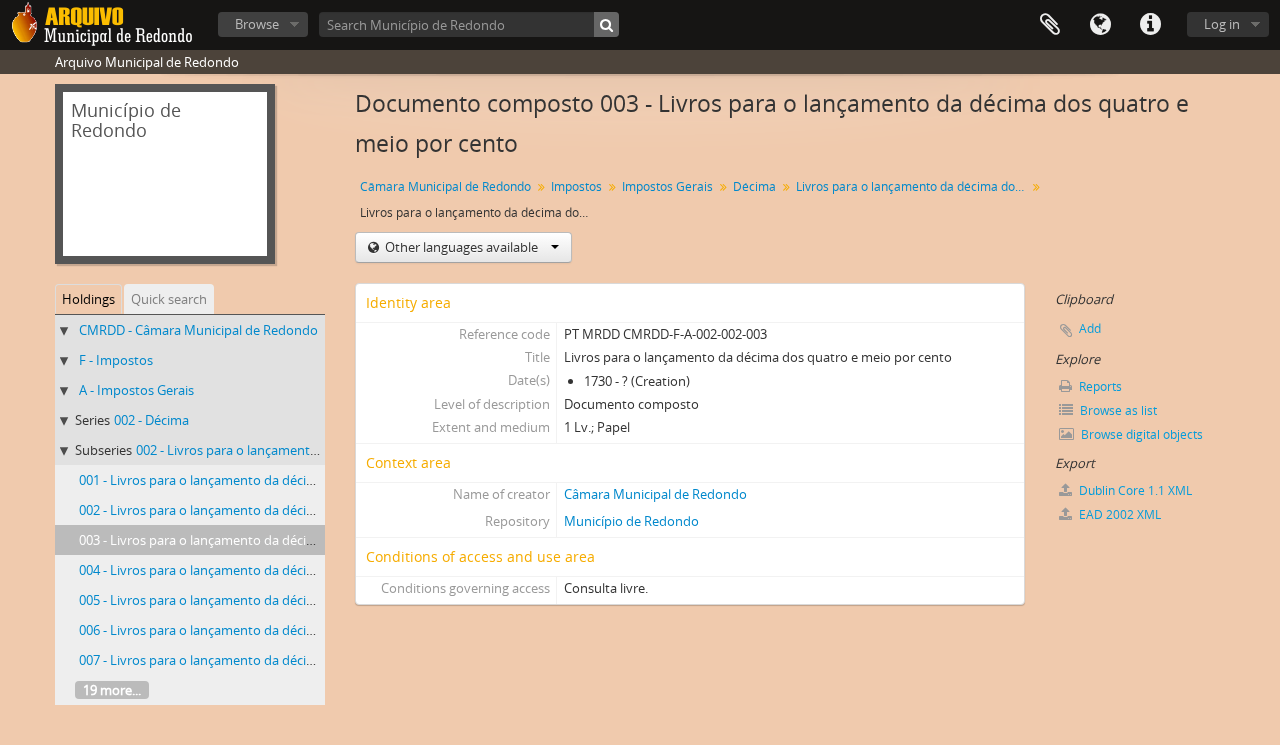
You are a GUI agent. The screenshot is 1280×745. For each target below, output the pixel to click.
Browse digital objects (1140, 434)
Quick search (169, 299)
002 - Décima (151, 420)
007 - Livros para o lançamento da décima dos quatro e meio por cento (288, 660)
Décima (754, 186)
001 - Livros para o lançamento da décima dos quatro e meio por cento (288, 480)
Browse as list (1117, 410)
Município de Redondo (631, 521)
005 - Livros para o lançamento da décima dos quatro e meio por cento (288, 600)
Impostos (576, 186)
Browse (257, 24)
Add (1090, 328)
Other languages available (461, 247)
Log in (1222, 24)
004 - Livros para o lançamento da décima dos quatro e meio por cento (288, 570)
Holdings (88, 299)
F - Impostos (116, 360)
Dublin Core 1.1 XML (1134, 490)
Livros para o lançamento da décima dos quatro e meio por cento (913, 186)
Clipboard (1050, 25)
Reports (1099, 386)
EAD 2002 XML (1118, 514)
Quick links (1150, 25)
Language (1100, 25)
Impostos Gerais (667, 186)
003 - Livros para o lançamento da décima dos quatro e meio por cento (288, 540)
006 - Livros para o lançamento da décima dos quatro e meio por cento (288, 630)
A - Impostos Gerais (136, 390)
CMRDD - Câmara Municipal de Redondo (198, 330)
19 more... (112, 690)
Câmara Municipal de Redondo (445, 186)
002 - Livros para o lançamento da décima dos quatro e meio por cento (288, 510)
